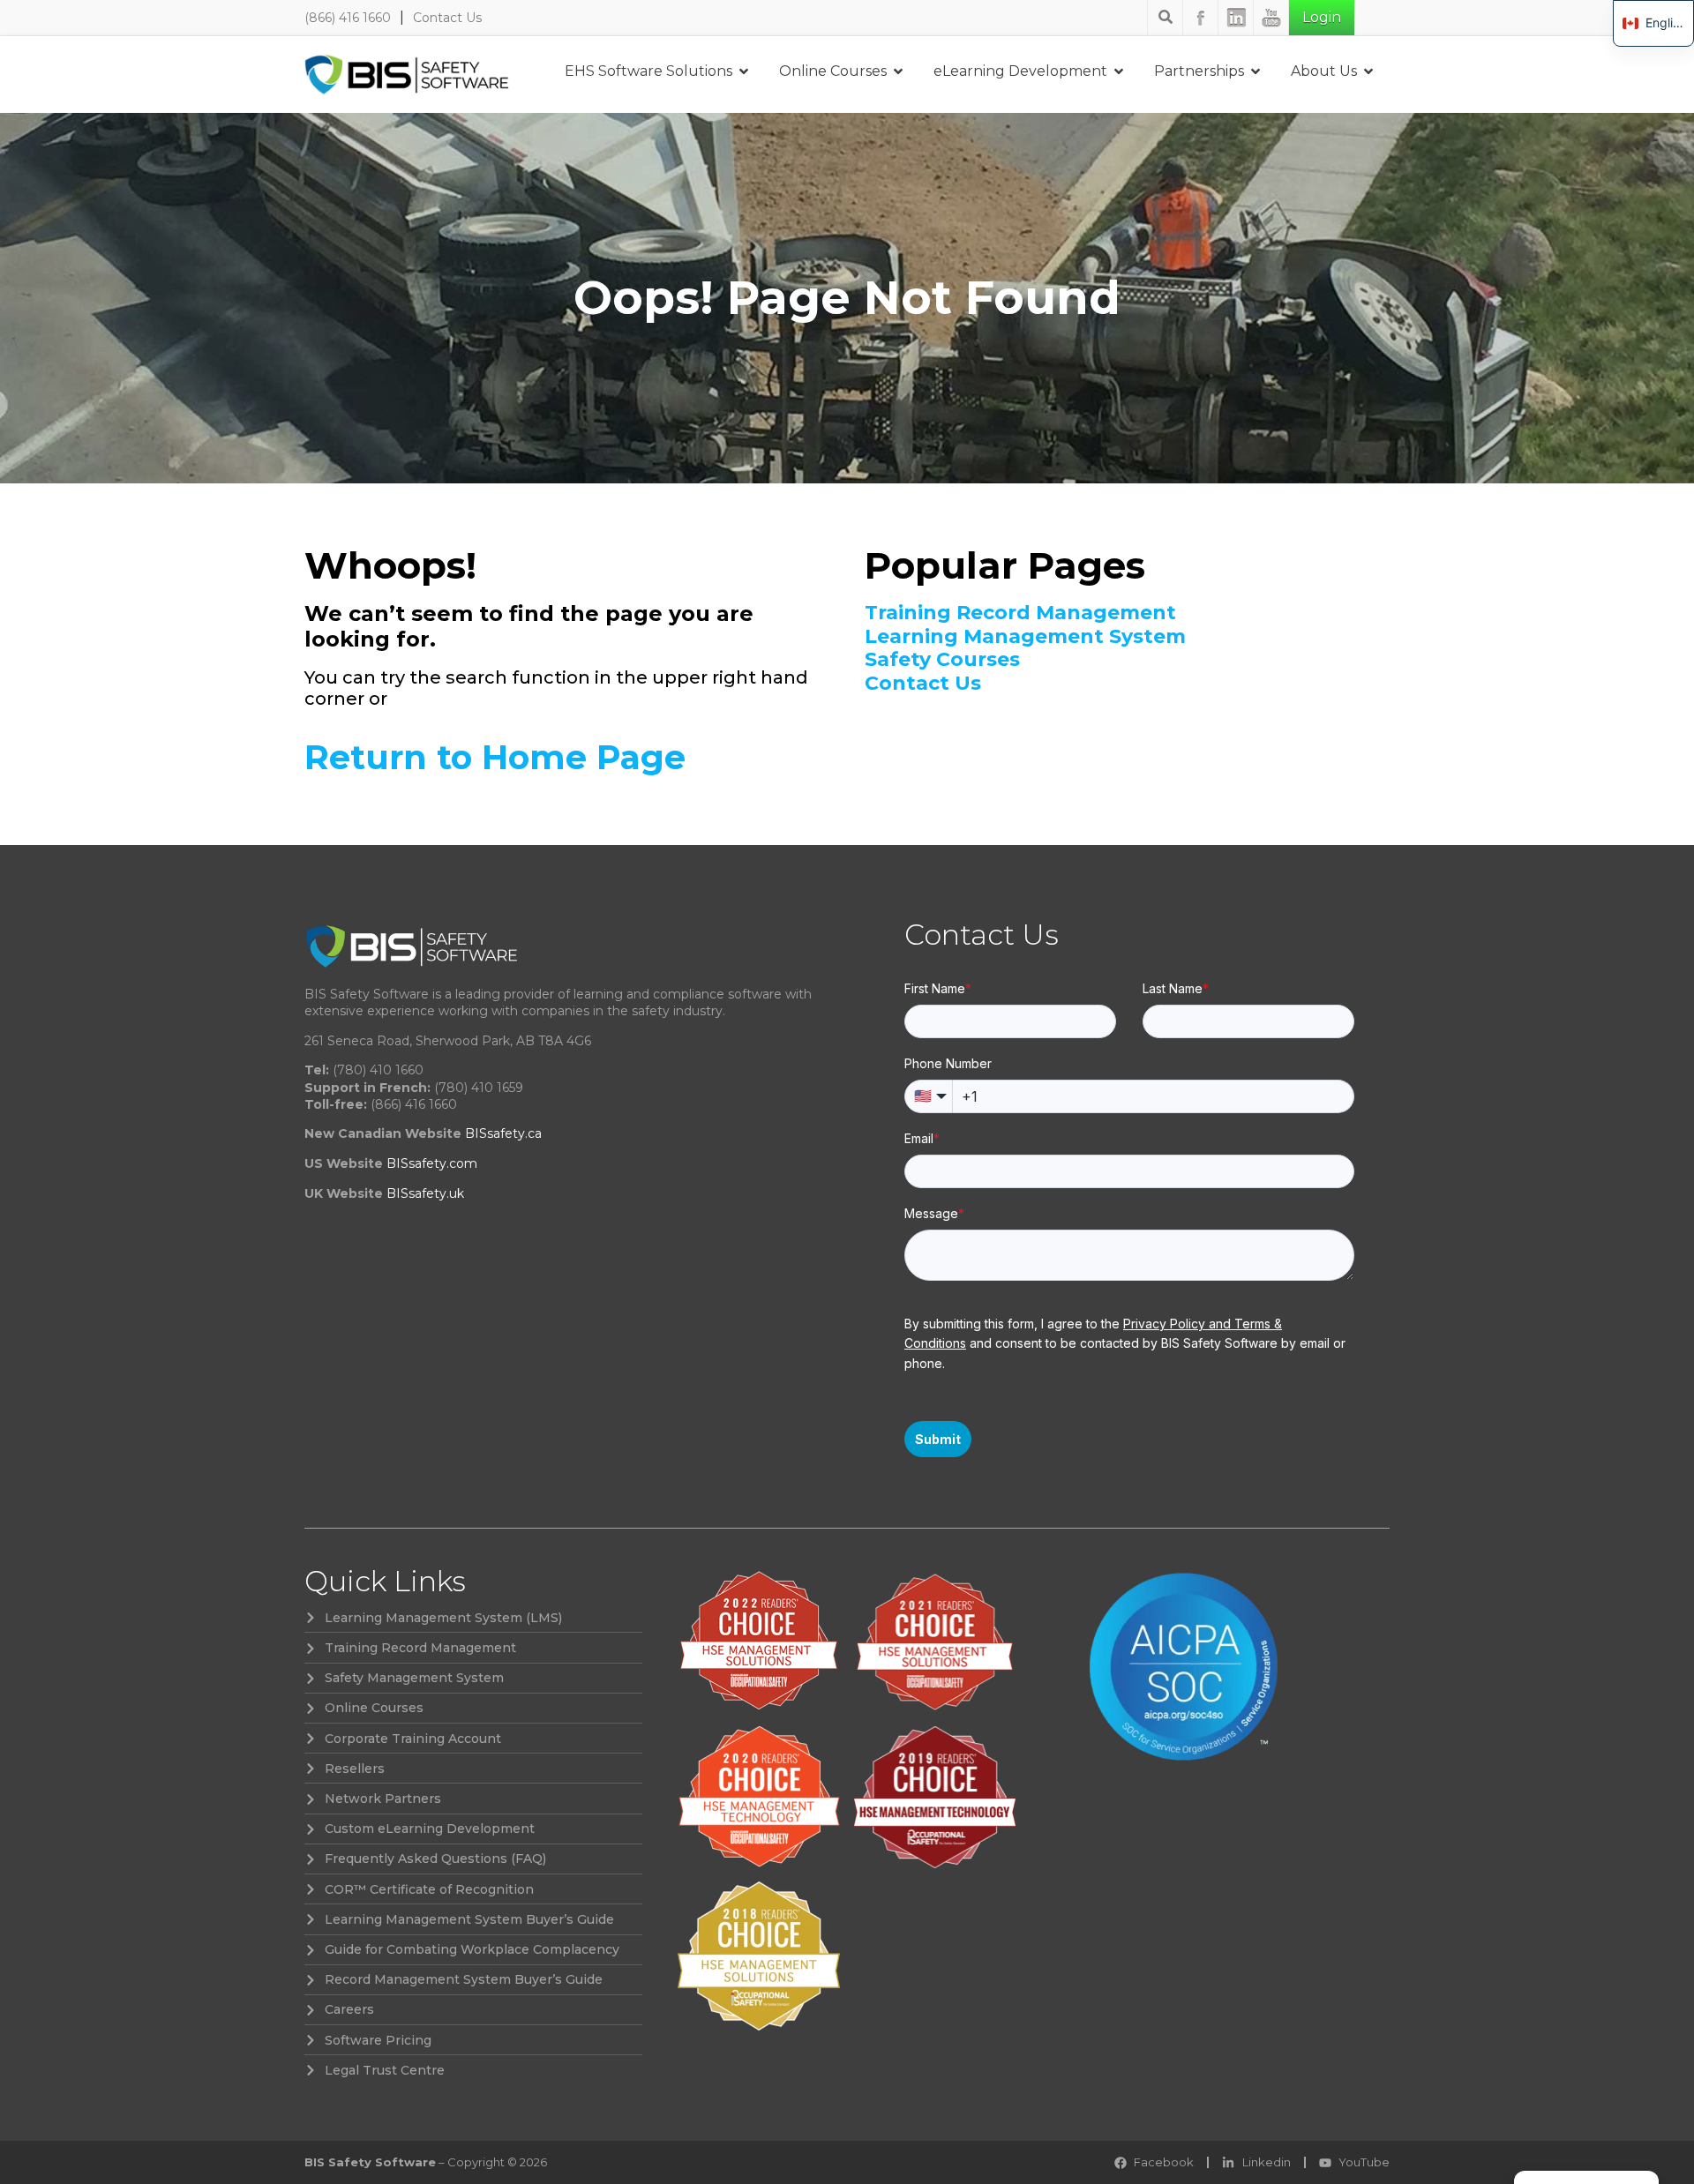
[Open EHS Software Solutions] (744, 71)
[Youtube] (1271, 18)
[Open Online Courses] (898, 71)
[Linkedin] (1236, 18)
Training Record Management (1020, 613)
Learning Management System (1025, 637)
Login (1322, 17)
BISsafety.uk (425, 1193)
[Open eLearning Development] (1119, 71)
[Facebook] (1201, 18)
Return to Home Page (495, 757)
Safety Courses (942, 660)
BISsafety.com (432, 1163)
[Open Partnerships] (1256, 71)
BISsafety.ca (503, 1133)
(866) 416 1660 (348, 18)
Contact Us (447, 18)
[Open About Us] (1368, 71)
